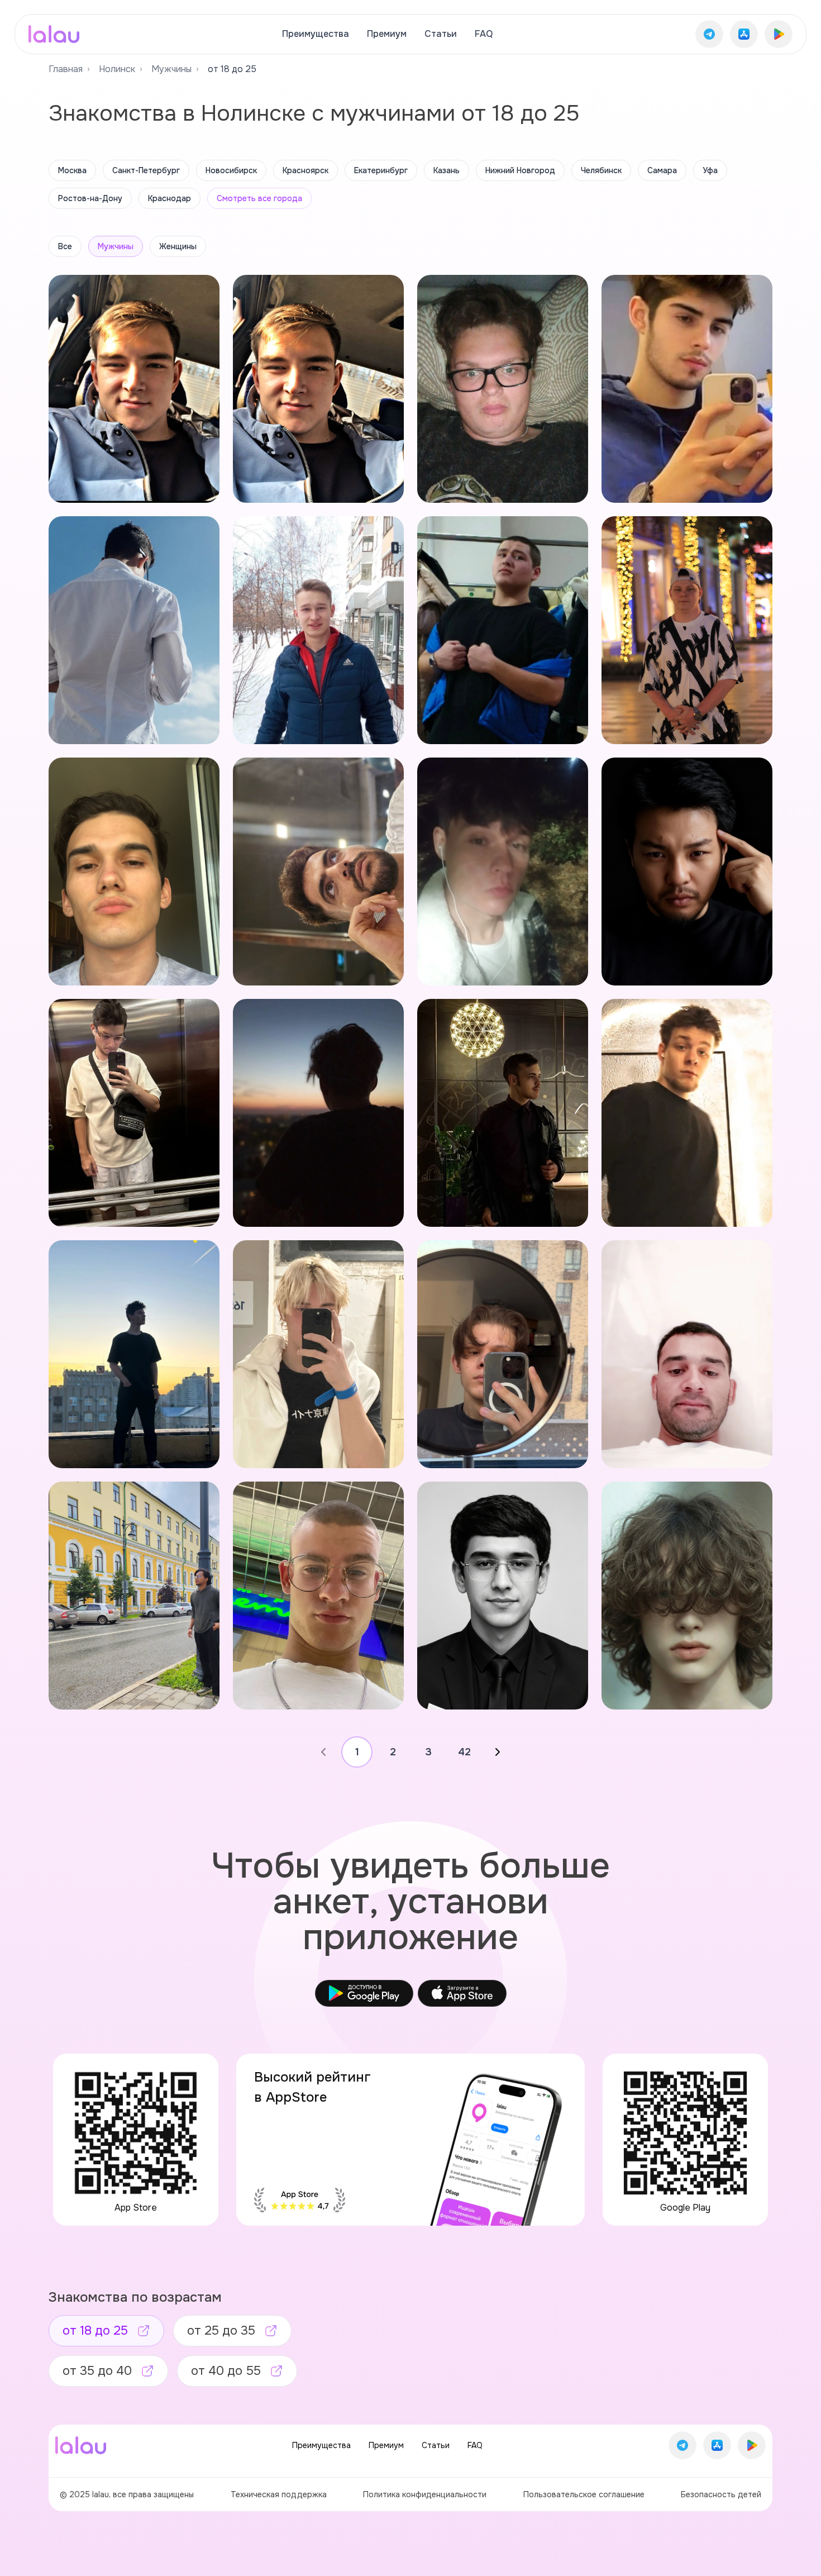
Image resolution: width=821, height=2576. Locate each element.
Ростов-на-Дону (90, 198)
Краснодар (170, 198)
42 (464, 1752)
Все (65, 246)
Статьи (441, 34)
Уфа (710, 170)
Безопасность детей (721, 2494)
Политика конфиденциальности (425, 2494)
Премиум (387, 34)
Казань (447, 170)
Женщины (178, 246)
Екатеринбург (381, 170)
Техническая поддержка (279, 2494)
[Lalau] (54, 34)
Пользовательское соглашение (584, 2494)
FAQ (484, 34)
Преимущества (316, 34)
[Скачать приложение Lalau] (709, 34)
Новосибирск (231, 170)
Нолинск (117, 69)
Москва (72, 170)
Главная (66, 69)
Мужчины (171, 69)
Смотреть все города (259, 198)
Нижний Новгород (520, 170)
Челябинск (601, 170)
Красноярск (306, 170)
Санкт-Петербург (146, 170)
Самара (662, 170)
